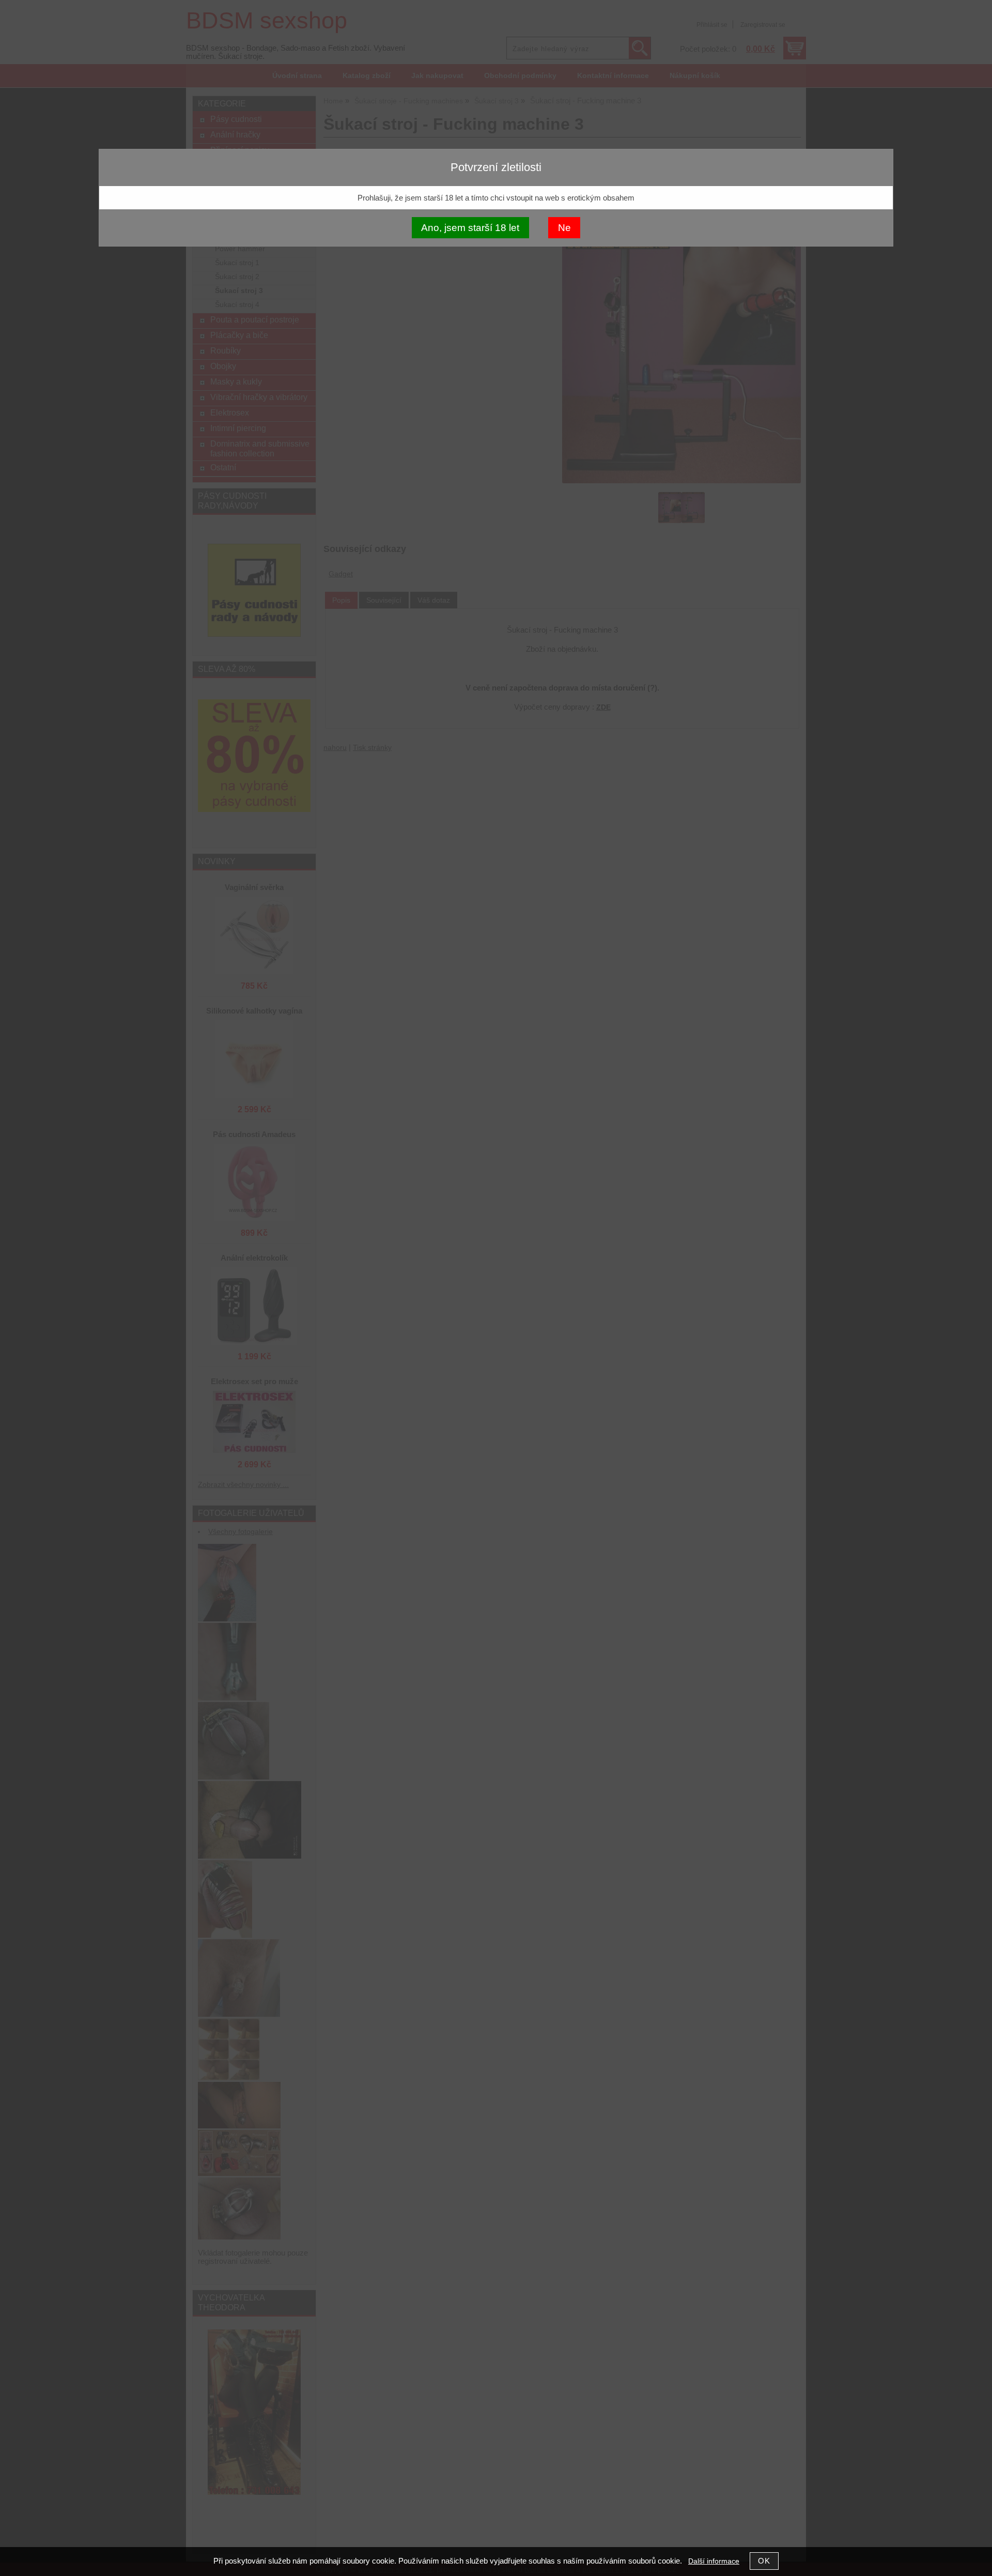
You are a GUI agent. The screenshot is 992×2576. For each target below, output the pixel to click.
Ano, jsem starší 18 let (470, 228)
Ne (564, 228)
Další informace (714, 2561)
